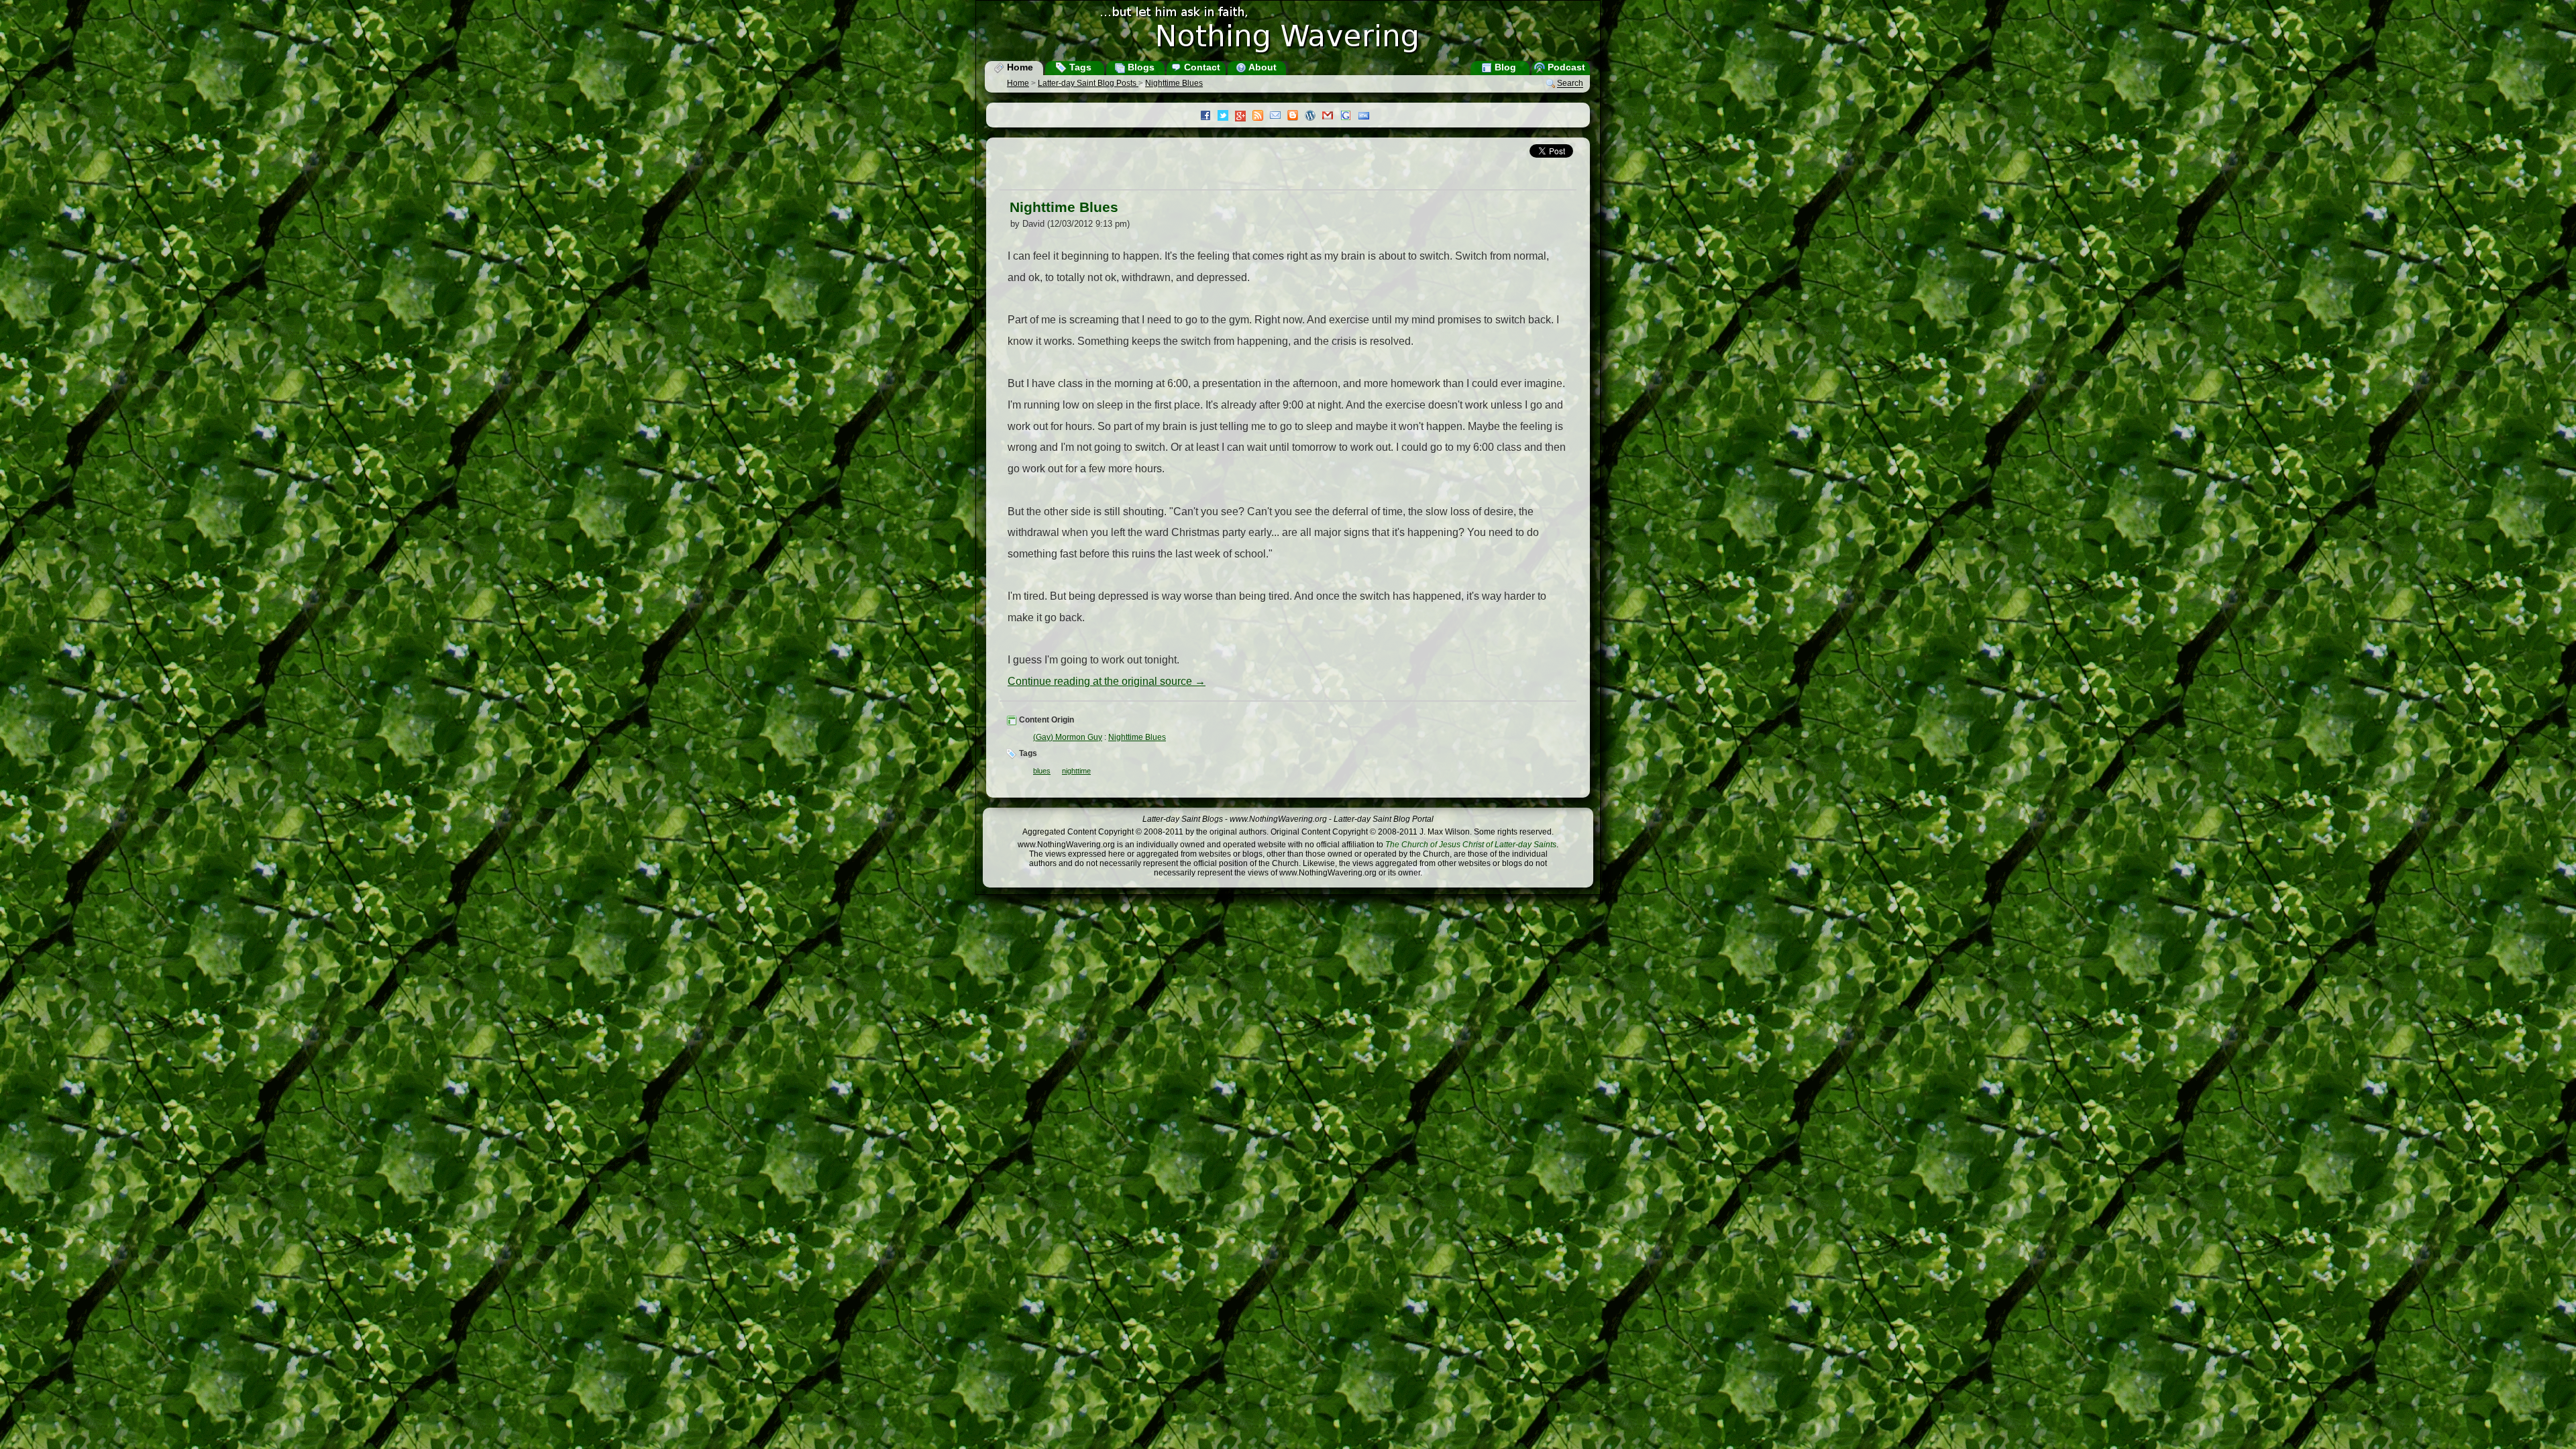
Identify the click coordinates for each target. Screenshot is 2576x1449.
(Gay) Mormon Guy (1068, 737)
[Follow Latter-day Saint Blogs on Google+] (1244, 117)
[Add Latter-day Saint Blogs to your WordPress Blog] (1313, 117)
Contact (1201, 67)
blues (1042, 771)
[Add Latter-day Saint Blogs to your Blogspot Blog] (1296, 117)
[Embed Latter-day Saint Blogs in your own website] (1367, 117)
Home (1019, 67)
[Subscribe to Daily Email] (1279, 117)
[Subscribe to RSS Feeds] (1261, 117)
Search (1570, 84)
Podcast (1565, 67)
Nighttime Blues (1174, 83)
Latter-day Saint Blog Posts (1088, 83)
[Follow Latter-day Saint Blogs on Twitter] (1226, 117)
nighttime (1076, 771)
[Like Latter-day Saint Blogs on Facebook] (1209, 117)
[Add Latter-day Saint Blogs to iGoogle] (1349, 117)
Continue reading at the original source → (1107, 681)
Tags (1079, 67)
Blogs (1140, 67)
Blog (1504, 67)
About (1262, 67)
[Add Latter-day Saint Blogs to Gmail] (1331, 117)
